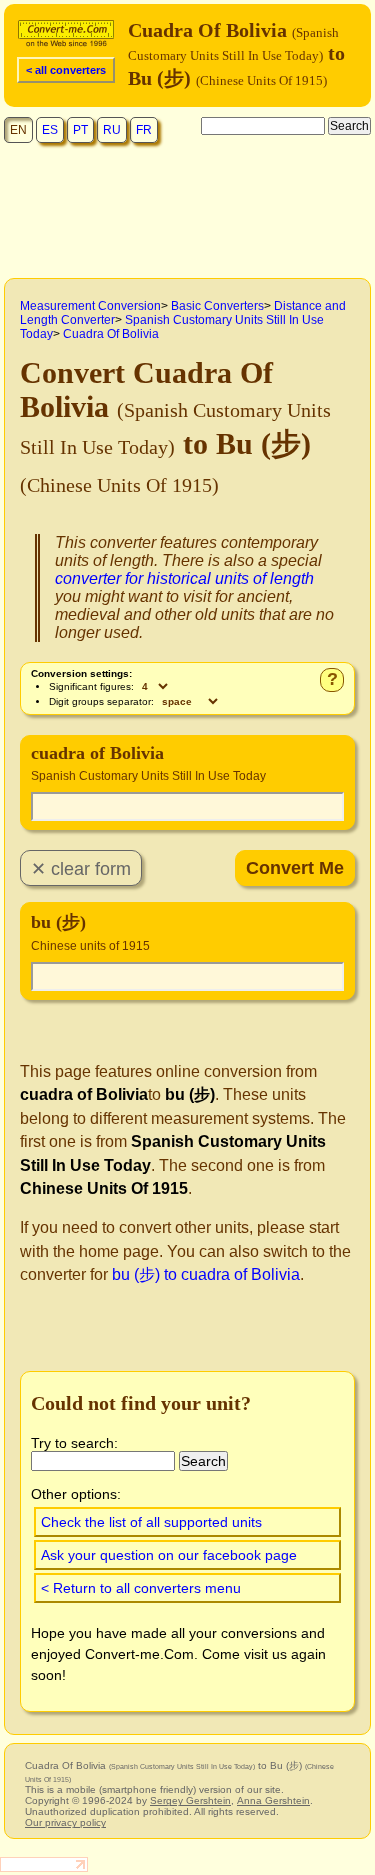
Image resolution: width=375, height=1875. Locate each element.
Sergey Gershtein (190, 1800)
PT (80, 130)
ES (50, 130)
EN (18, 130)
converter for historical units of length (184, 578)
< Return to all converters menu (141, 1588)
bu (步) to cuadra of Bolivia (206, 1274)
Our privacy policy (65, 1822)
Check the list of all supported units (151, 1522)
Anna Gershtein (273, 1800)
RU (112, 130)
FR (144, 130)
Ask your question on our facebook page (169, 1555)
